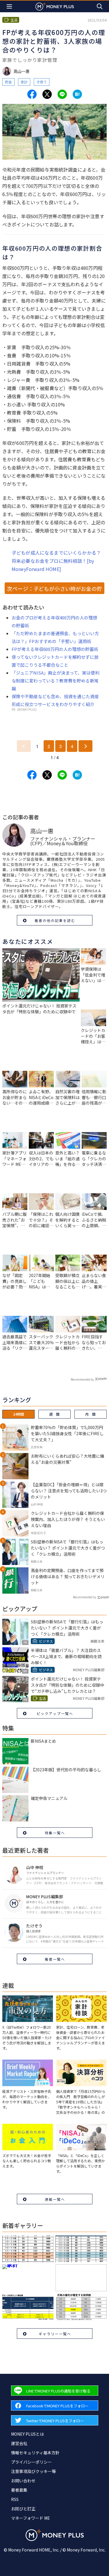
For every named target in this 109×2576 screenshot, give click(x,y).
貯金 (8, 82)
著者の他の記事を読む (55, 920)
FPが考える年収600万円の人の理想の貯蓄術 (55, 649)
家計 (24, 82)
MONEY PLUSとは (27, 2434)
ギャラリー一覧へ (55, 2334)
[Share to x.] (47, 94)
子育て (42, 82)
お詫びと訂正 (23, 2509)
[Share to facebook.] (32, 94)
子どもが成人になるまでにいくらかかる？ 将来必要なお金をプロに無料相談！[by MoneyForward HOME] (56, 561)
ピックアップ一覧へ (55, 1713)
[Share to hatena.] (77, 94)
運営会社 (19, 2443)
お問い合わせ (23, 2481)
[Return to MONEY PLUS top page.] (55, 6)
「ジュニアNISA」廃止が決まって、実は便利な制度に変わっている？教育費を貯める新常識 (56, 681)
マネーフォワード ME (31, 2518)
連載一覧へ (55, 2199)
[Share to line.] (62, 94)
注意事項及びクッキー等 (33, 2471)
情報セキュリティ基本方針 (35, 2453)
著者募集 (19, 2490)
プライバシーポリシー (31, 2462)
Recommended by (82, 1379)
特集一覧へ (55, 1833)
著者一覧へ (55, 1959)
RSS (15, 2499)
